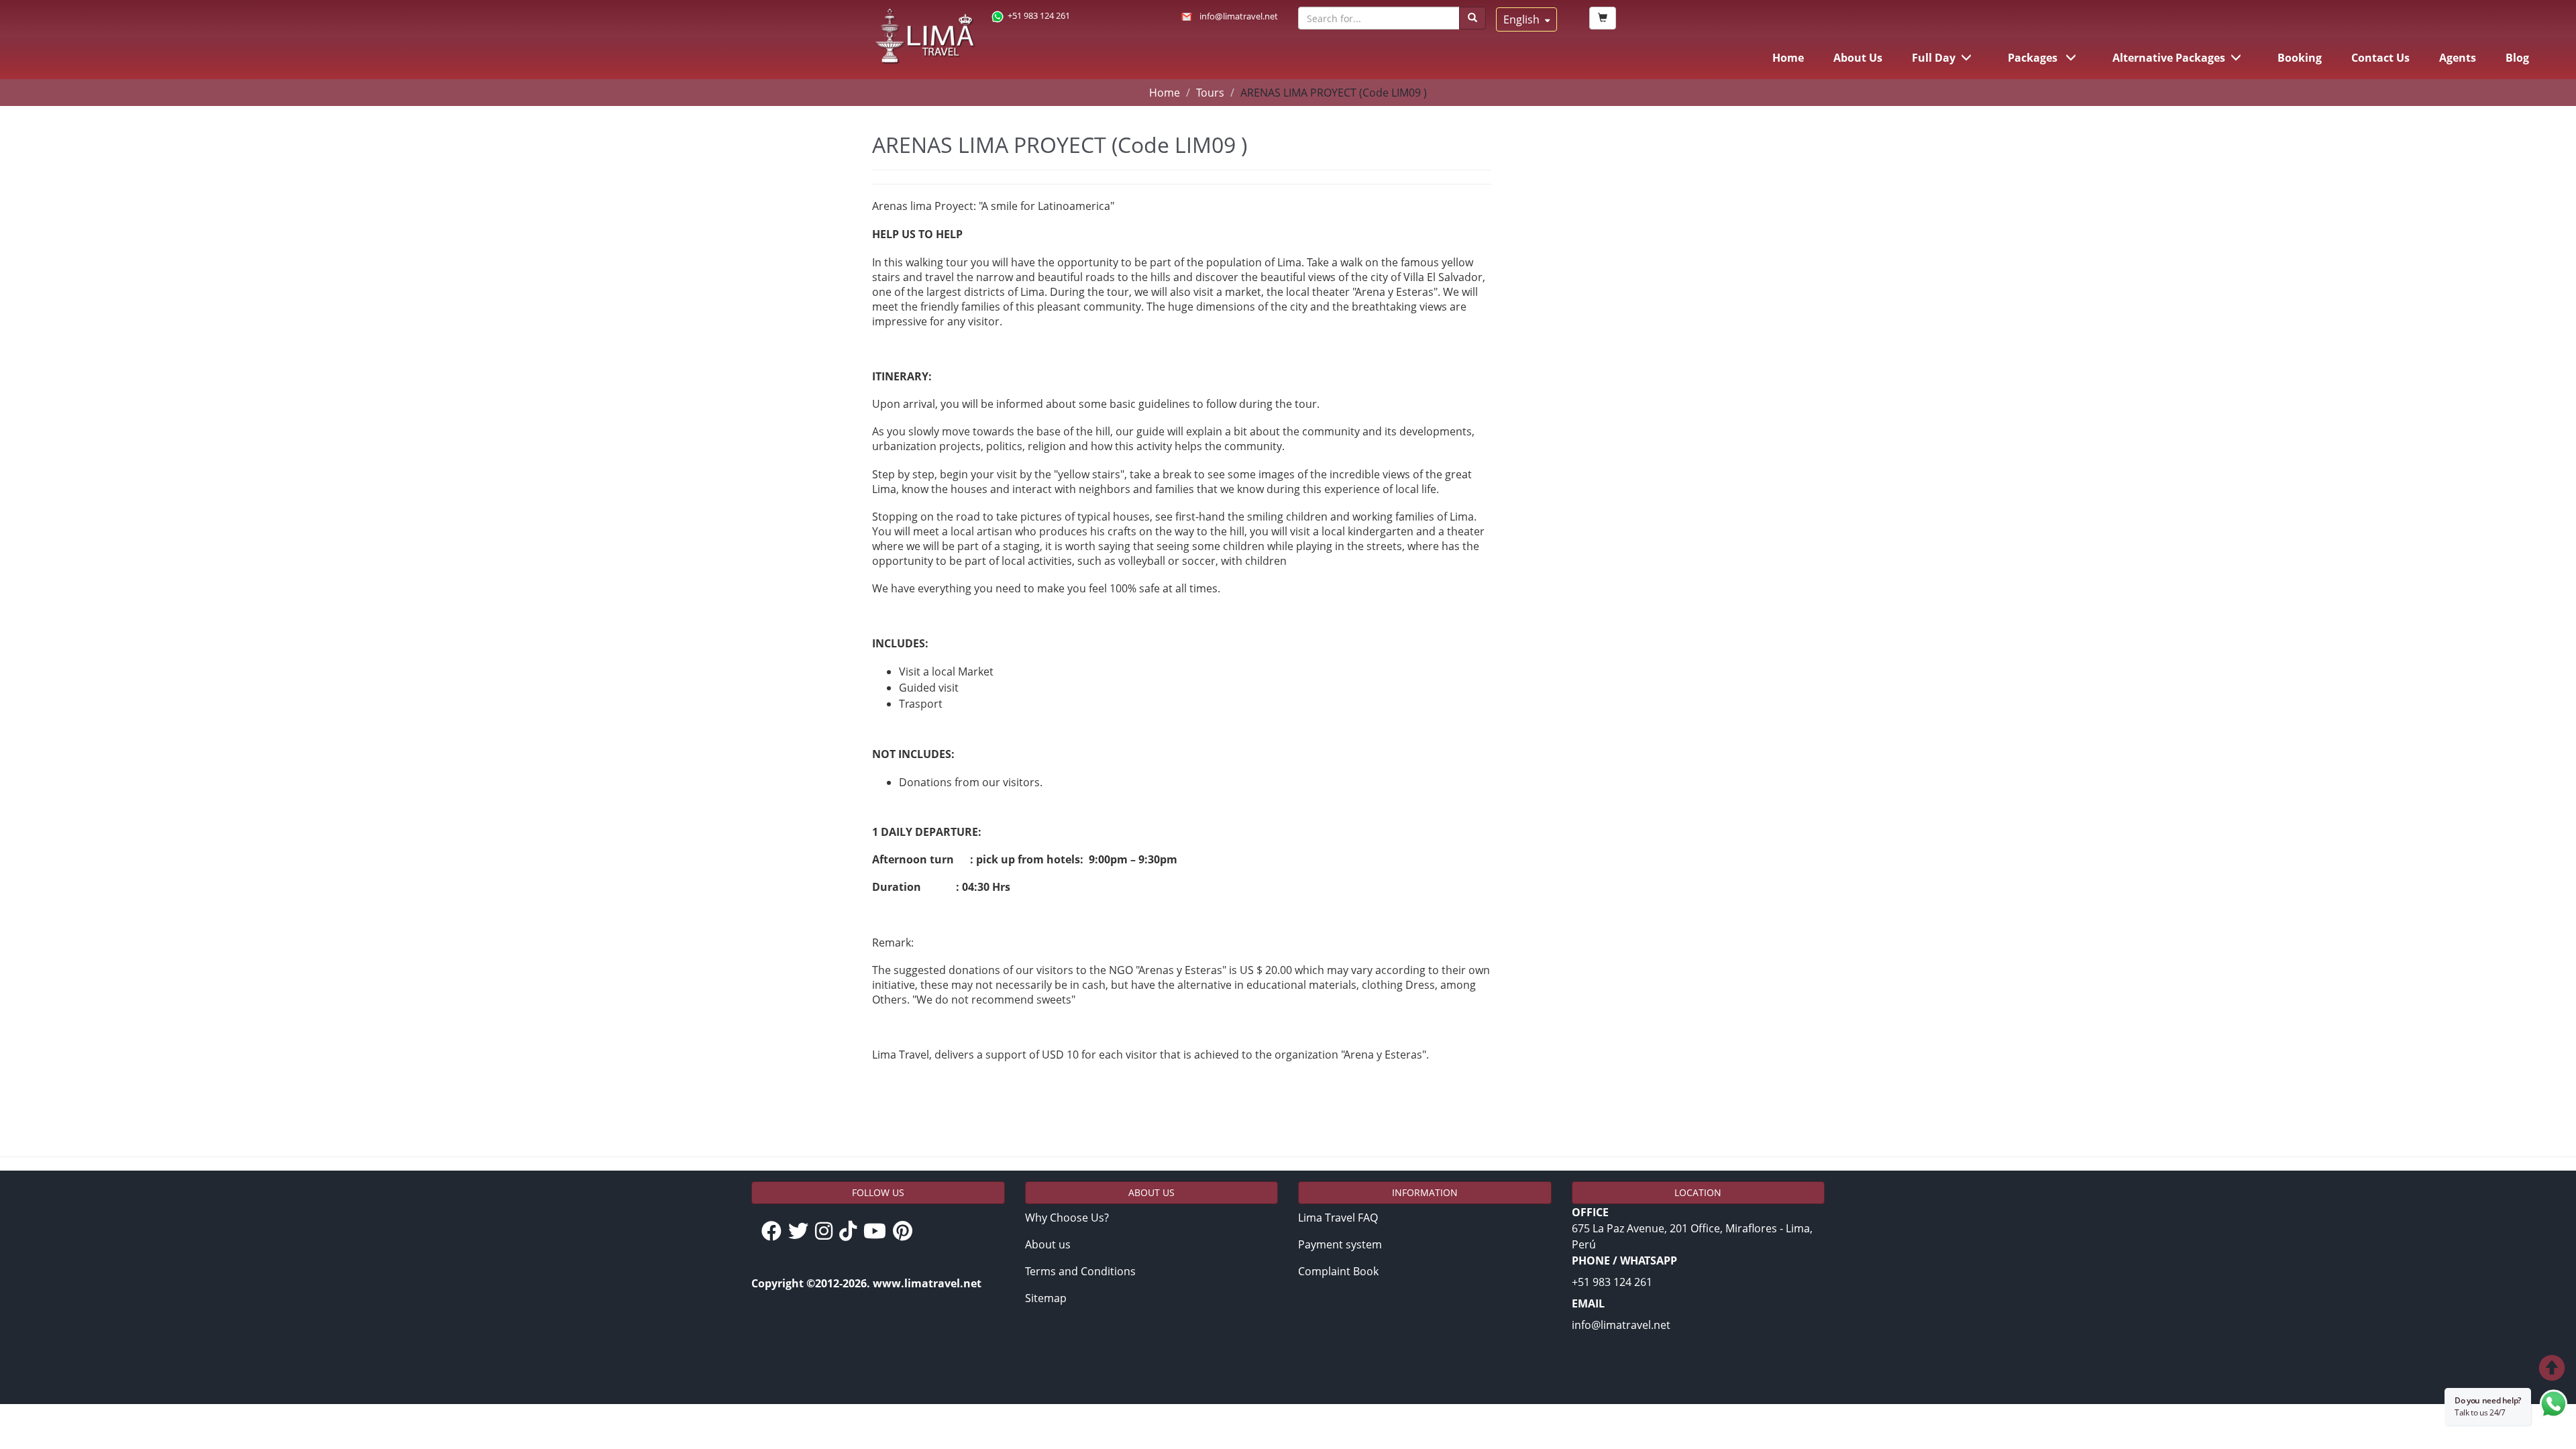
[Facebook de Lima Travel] (775, 1232)
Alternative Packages (2169, 58)
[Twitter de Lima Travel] (802, 1232)
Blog (2517, 58)
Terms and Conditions (1080, 1271)
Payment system (1340, 1244)
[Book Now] (1603, 18)
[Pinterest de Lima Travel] (906, 1232)
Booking (2300, 58)
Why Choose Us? (1067, 1218)
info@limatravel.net (1239, 16)
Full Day (1934, 58)
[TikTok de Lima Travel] (851, 1232)
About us (1048, 1244)
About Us (1858, 58)
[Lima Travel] (925, 37)
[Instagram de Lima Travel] (827, 1232)
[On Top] (2458, 1370)
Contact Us (2380, 58)
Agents (2458, 58)
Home (1788, 58)
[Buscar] (1472, 18)
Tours (1210, 93)
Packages (2034, 58)
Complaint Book (1338, 1271)
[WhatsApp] (2554, 1407)
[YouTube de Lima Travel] (878, 1232)
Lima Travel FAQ (1338, 1218)
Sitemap (1046, 1298)
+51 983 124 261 (1039, 15)
